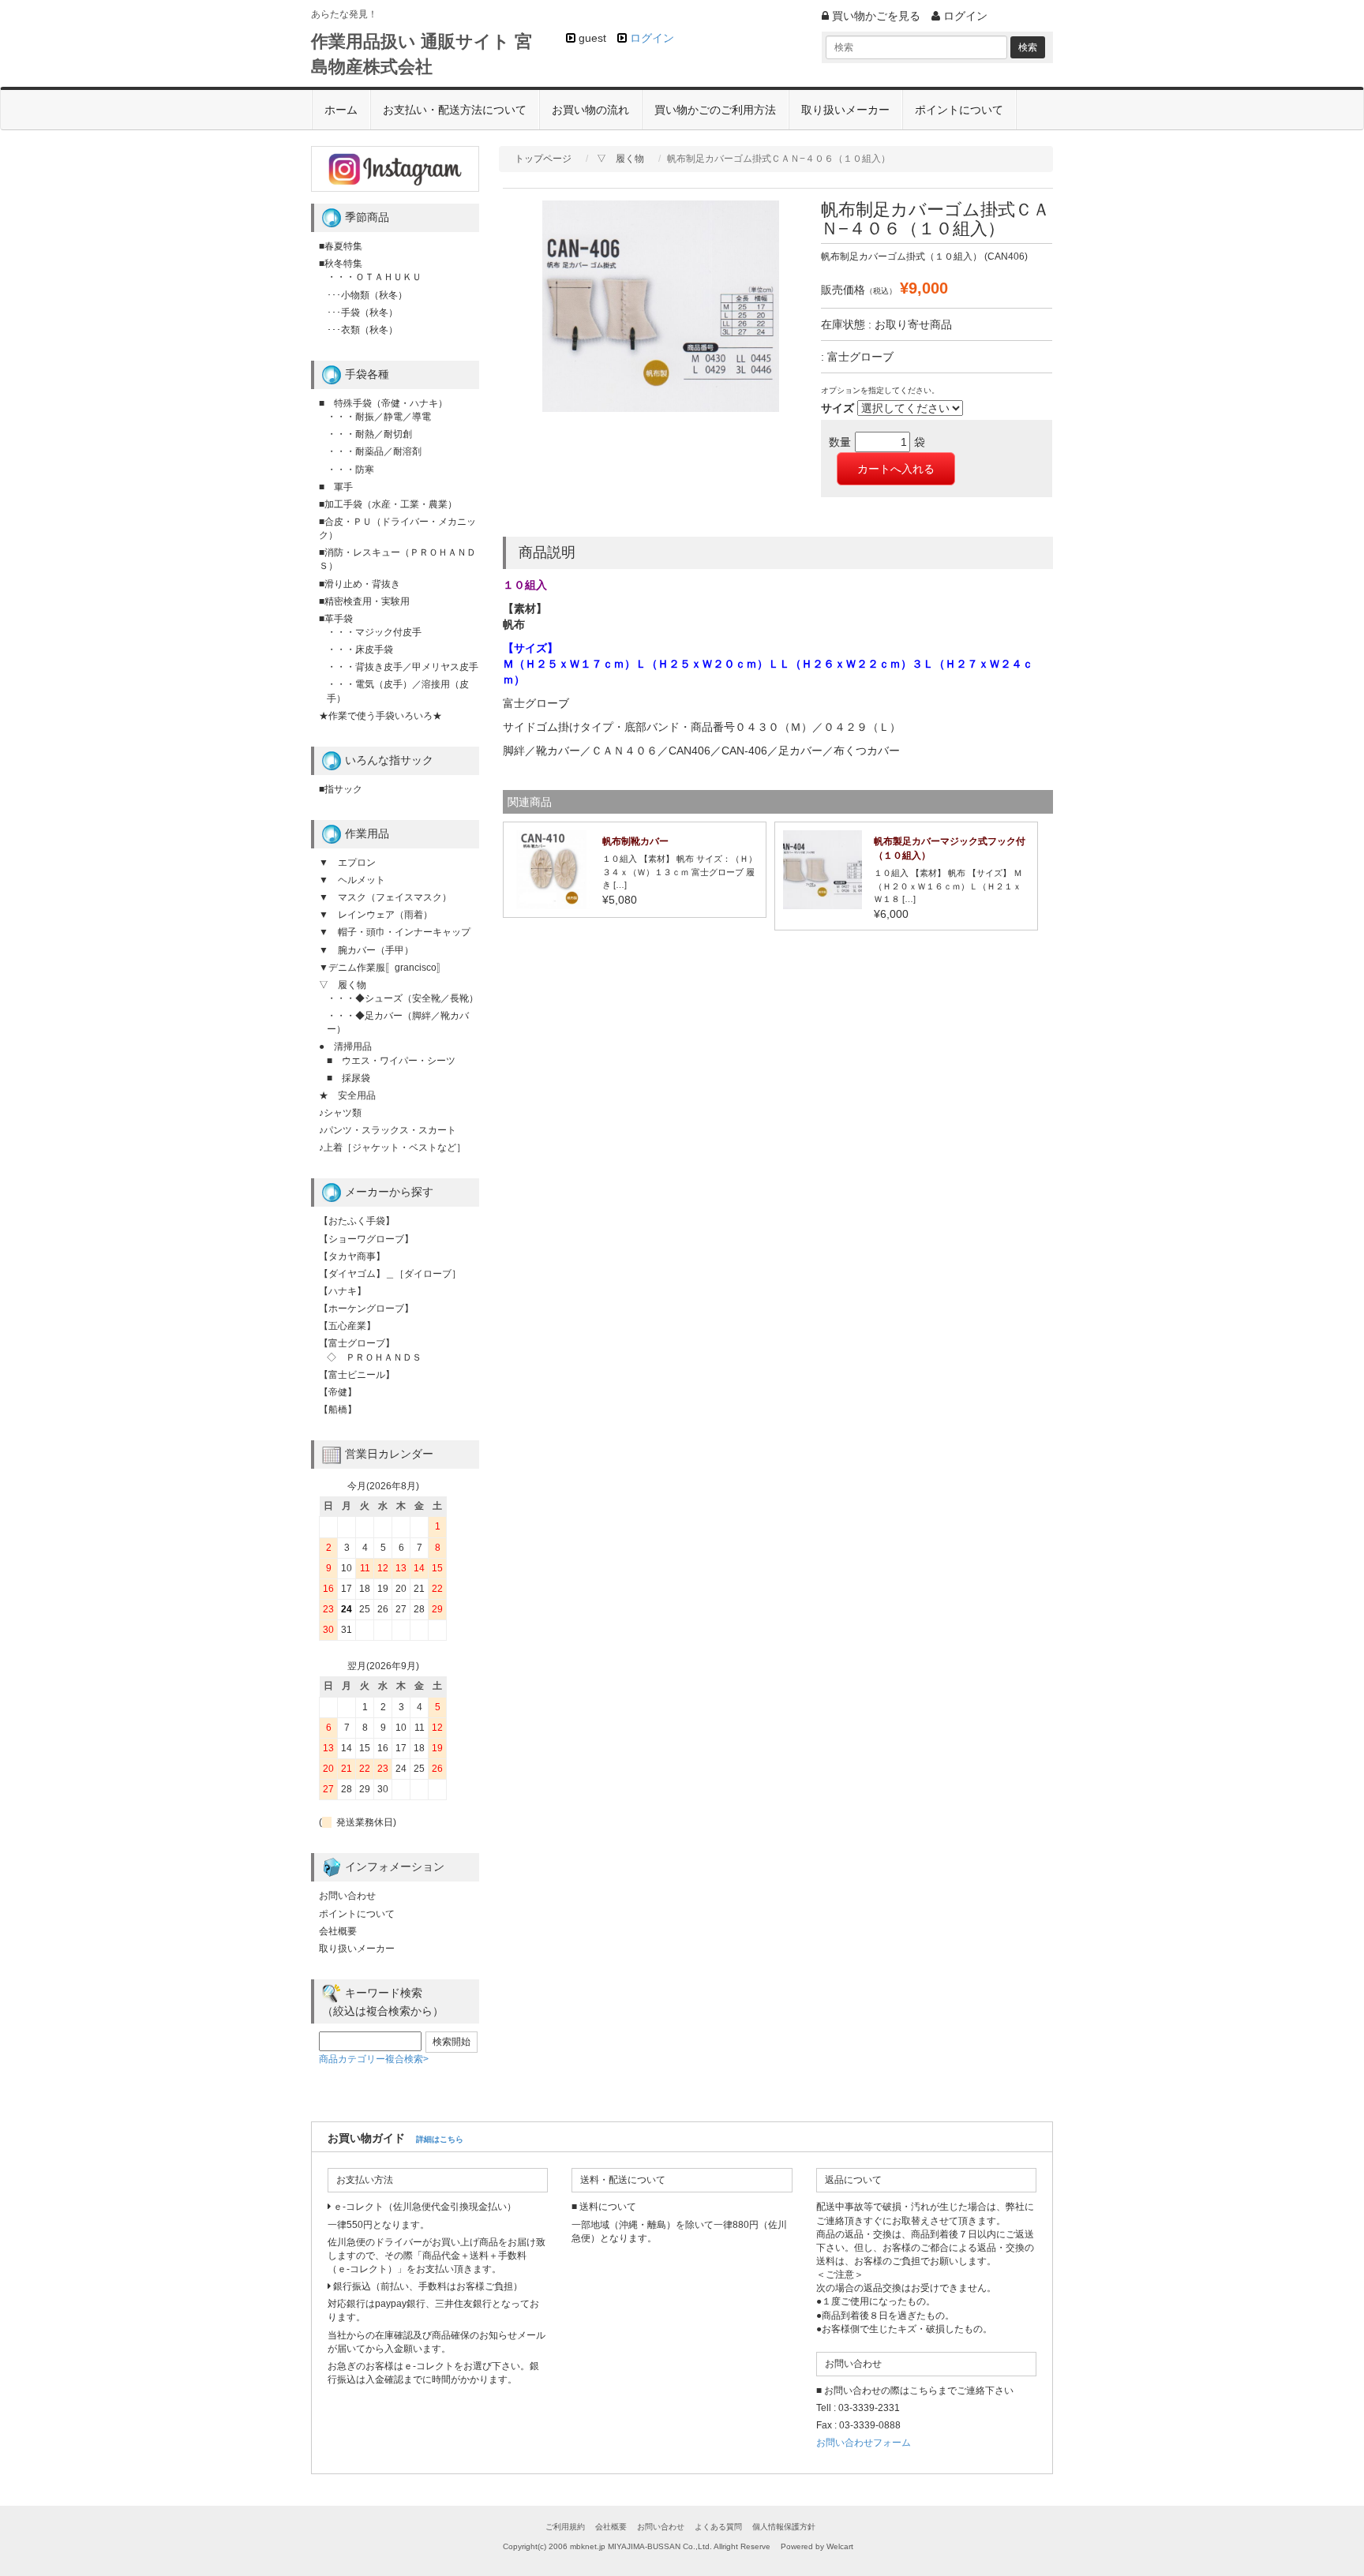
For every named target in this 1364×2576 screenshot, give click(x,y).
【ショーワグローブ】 (366, 1239)
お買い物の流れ (590, 110)
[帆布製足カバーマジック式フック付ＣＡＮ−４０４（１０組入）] (823, 869)
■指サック (341, 789)
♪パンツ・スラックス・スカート (388, 1130)
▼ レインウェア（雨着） (376, 915)
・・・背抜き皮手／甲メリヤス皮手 (403, 667)
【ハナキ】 (343, 1291)
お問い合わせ (347, 1896)
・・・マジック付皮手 (374, 632)
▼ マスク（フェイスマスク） (385, 897)
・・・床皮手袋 (360, 650)
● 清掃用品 (345, 1046)
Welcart (840, 2546)
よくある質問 (718, 2527)
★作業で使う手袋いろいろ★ (380, 716)
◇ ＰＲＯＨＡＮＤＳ (374, 1357)
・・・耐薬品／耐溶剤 (374, 451)
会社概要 (338, 1931)
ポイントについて (959, 110)
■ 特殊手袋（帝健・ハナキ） (383, 403)
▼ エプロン (347, 863)
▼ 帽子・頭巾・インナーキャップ (395, 932)
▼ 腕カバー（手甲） (366, 950)
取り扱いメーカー (845, 110)
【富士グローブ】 (357, 1343)
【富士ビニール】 (357, 1375)
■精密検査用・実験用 (364, 601)
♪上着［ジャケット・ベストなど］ (392, 1148)
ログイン (652, 38)
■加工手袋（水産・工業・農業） (388, 504)
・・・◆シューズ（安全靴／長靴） (403, 998)
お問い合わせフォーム (864, 2443)
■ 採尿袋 (348, 1078)
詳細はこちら (440, 2139)
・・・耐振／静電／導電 (379, 417)
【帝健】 (338, 1392)
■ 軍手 (336, 487)
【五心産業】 (347, 1326)
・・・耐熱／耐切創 (369, 434)
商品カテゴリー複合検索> (374, 2059)
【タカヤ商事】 (352, 1256)
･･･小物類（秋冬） (367, 295)
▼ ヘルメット (352, 880)
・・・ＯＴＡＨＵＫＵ (374, 277)
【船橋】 (338, 1410)
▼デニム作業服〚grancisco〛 (382, 968)
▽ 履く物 (620, 159)
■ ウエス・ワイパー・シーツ (391, 1061)
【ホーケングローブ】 (366, 1309)
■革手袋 (336, 619)
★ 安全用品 (347, 1095)
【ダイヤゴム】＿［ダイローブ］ (390, 1274)
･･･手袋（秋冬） (362, 313)
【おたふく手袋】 (357, 1221)
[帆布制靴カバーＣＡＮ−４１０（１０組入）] (551, 869)
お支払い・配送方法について (455, 110)
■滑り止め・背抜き (360, 584)
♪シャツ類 (340, 1113)
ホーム (341, 110)
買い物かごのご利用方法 (715, 110)
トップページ (543, 159)
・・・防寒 (350, 470)
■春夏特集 (341, 246)
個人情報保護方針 (784, 2527)
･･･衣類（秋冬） (362, 330)
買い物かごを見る (875, 16)
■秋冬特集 (341, 264)
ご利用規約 (565, 2527)
